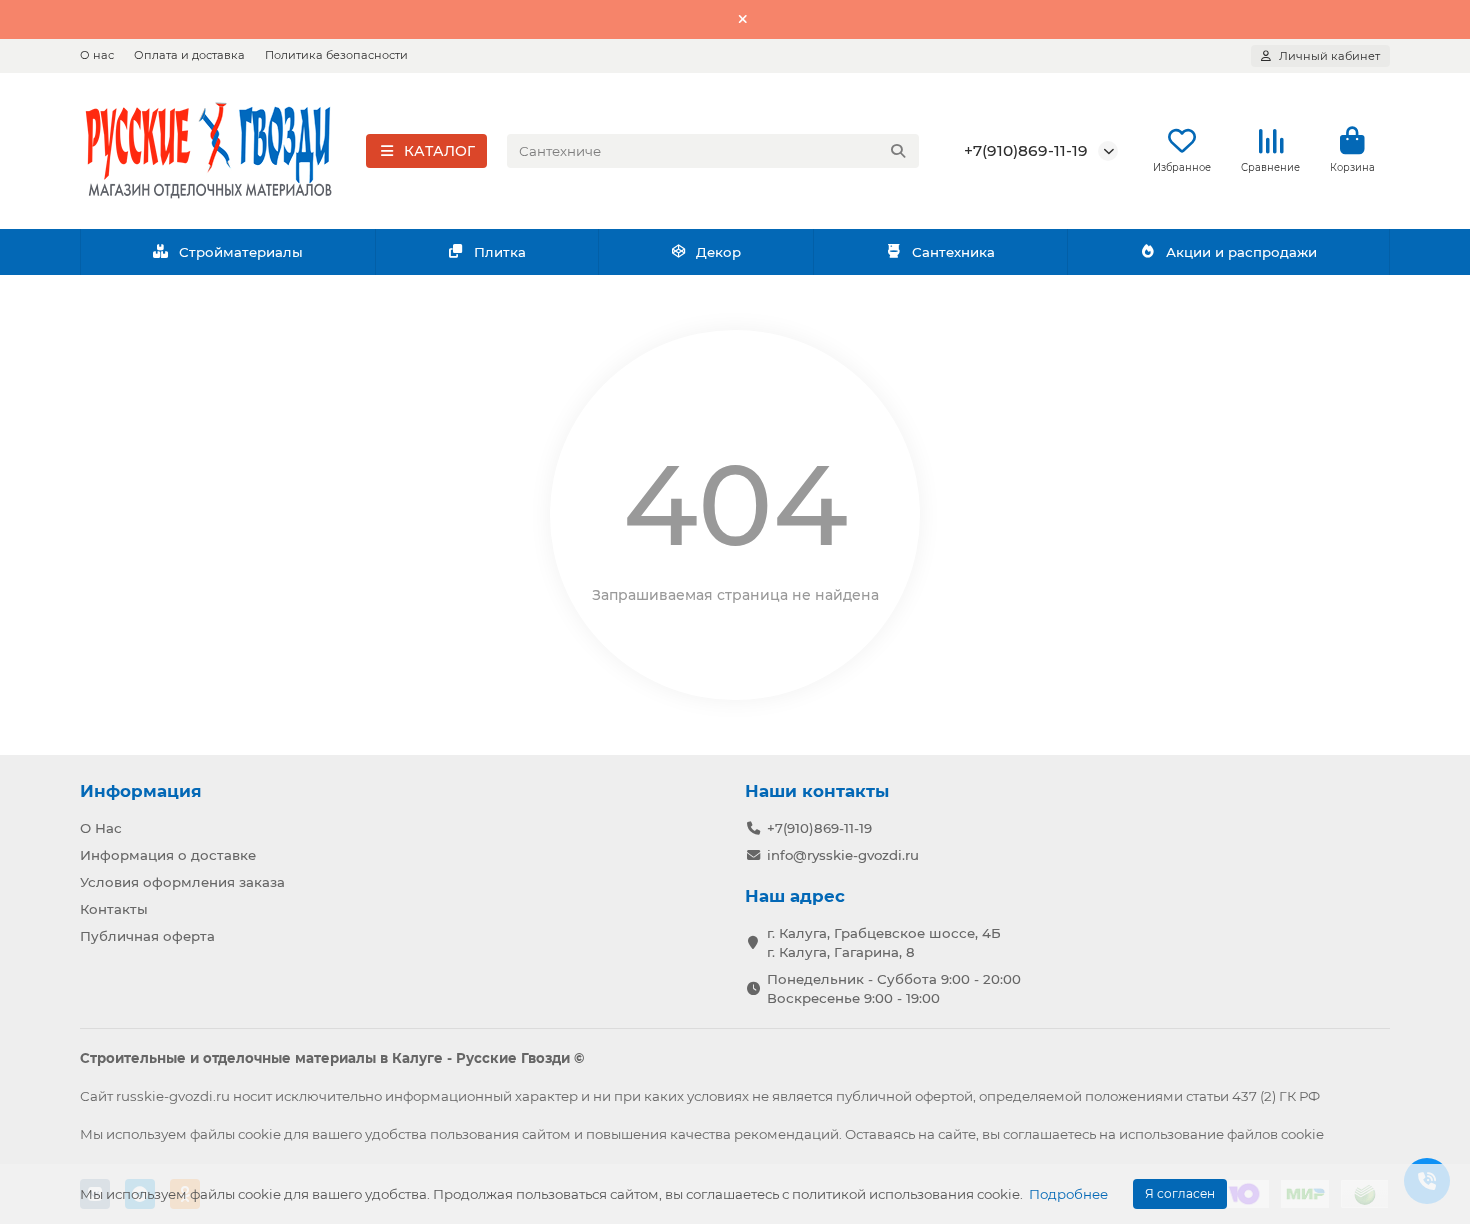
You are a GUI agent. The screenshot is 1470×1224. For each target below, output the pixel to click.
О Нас (101, 828)
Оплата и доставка (189, 55)
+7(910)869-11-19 (1026, 150)
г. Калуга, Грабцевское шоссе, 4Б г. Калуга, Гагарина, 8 (884, 942)
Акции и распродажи (1241, 252)
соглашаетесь (1049, 1134)
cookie (259, 1134)
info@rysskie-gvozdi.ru (843, 855)
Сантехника (953, 252)
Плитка (500, 252)
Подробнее (1068, 1194)
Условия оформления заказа (182, 882)
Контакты (114, 909)
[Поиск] (898, 151)
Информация (141, 791)
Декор (718, 252)
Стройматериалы (241, 252)
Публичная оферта (147, 936)
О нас (97, 55)
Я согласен (1180, 1193)
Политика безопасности (336, 55)
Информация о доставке (168, 855)
